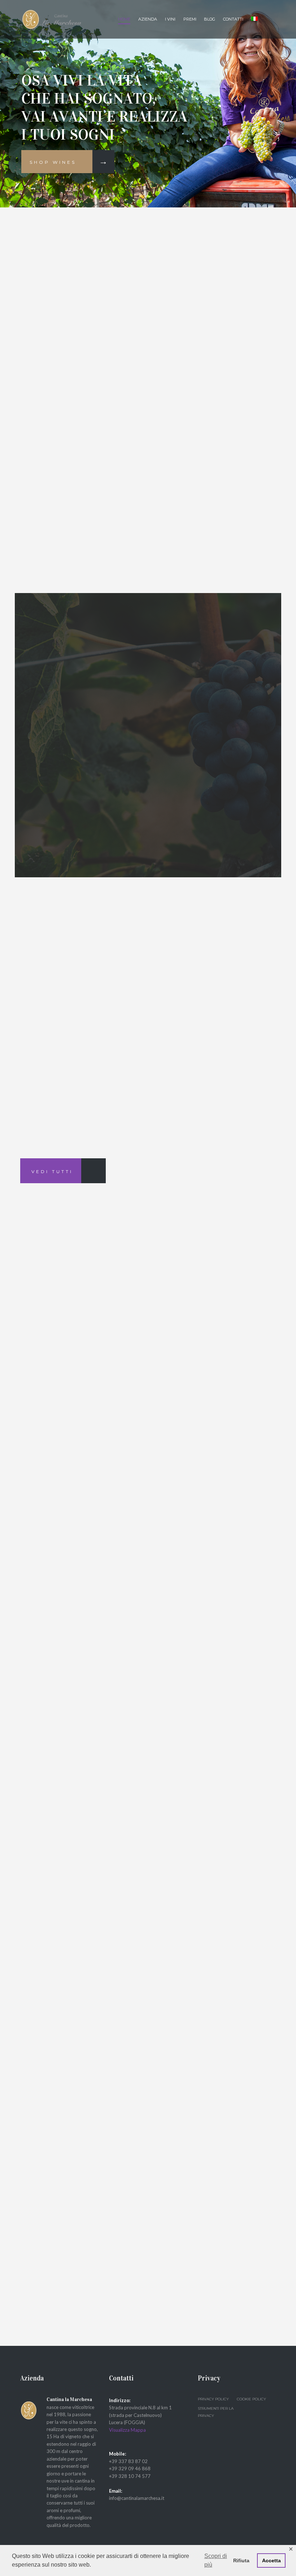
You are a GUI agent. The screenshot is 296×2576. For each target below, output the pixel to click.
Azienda (148, 19)
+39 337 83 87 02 (128, 2461)
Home (124, 19)
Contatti (233, 19)
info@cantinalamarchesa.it (137, 2498)
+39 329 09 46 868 (130, 2469)
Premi (190, 19)
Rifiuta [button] (241, 2560)
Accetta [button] (271, 2560)
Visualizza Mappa (127, 2430)
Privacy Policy (213, 2399)
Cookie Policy (251, 2399)
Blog (210, 19)
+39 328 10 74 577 (130, 2476)
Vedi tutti (52, 1171)
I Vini (170, 19)
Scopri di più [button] (216, 2560)
